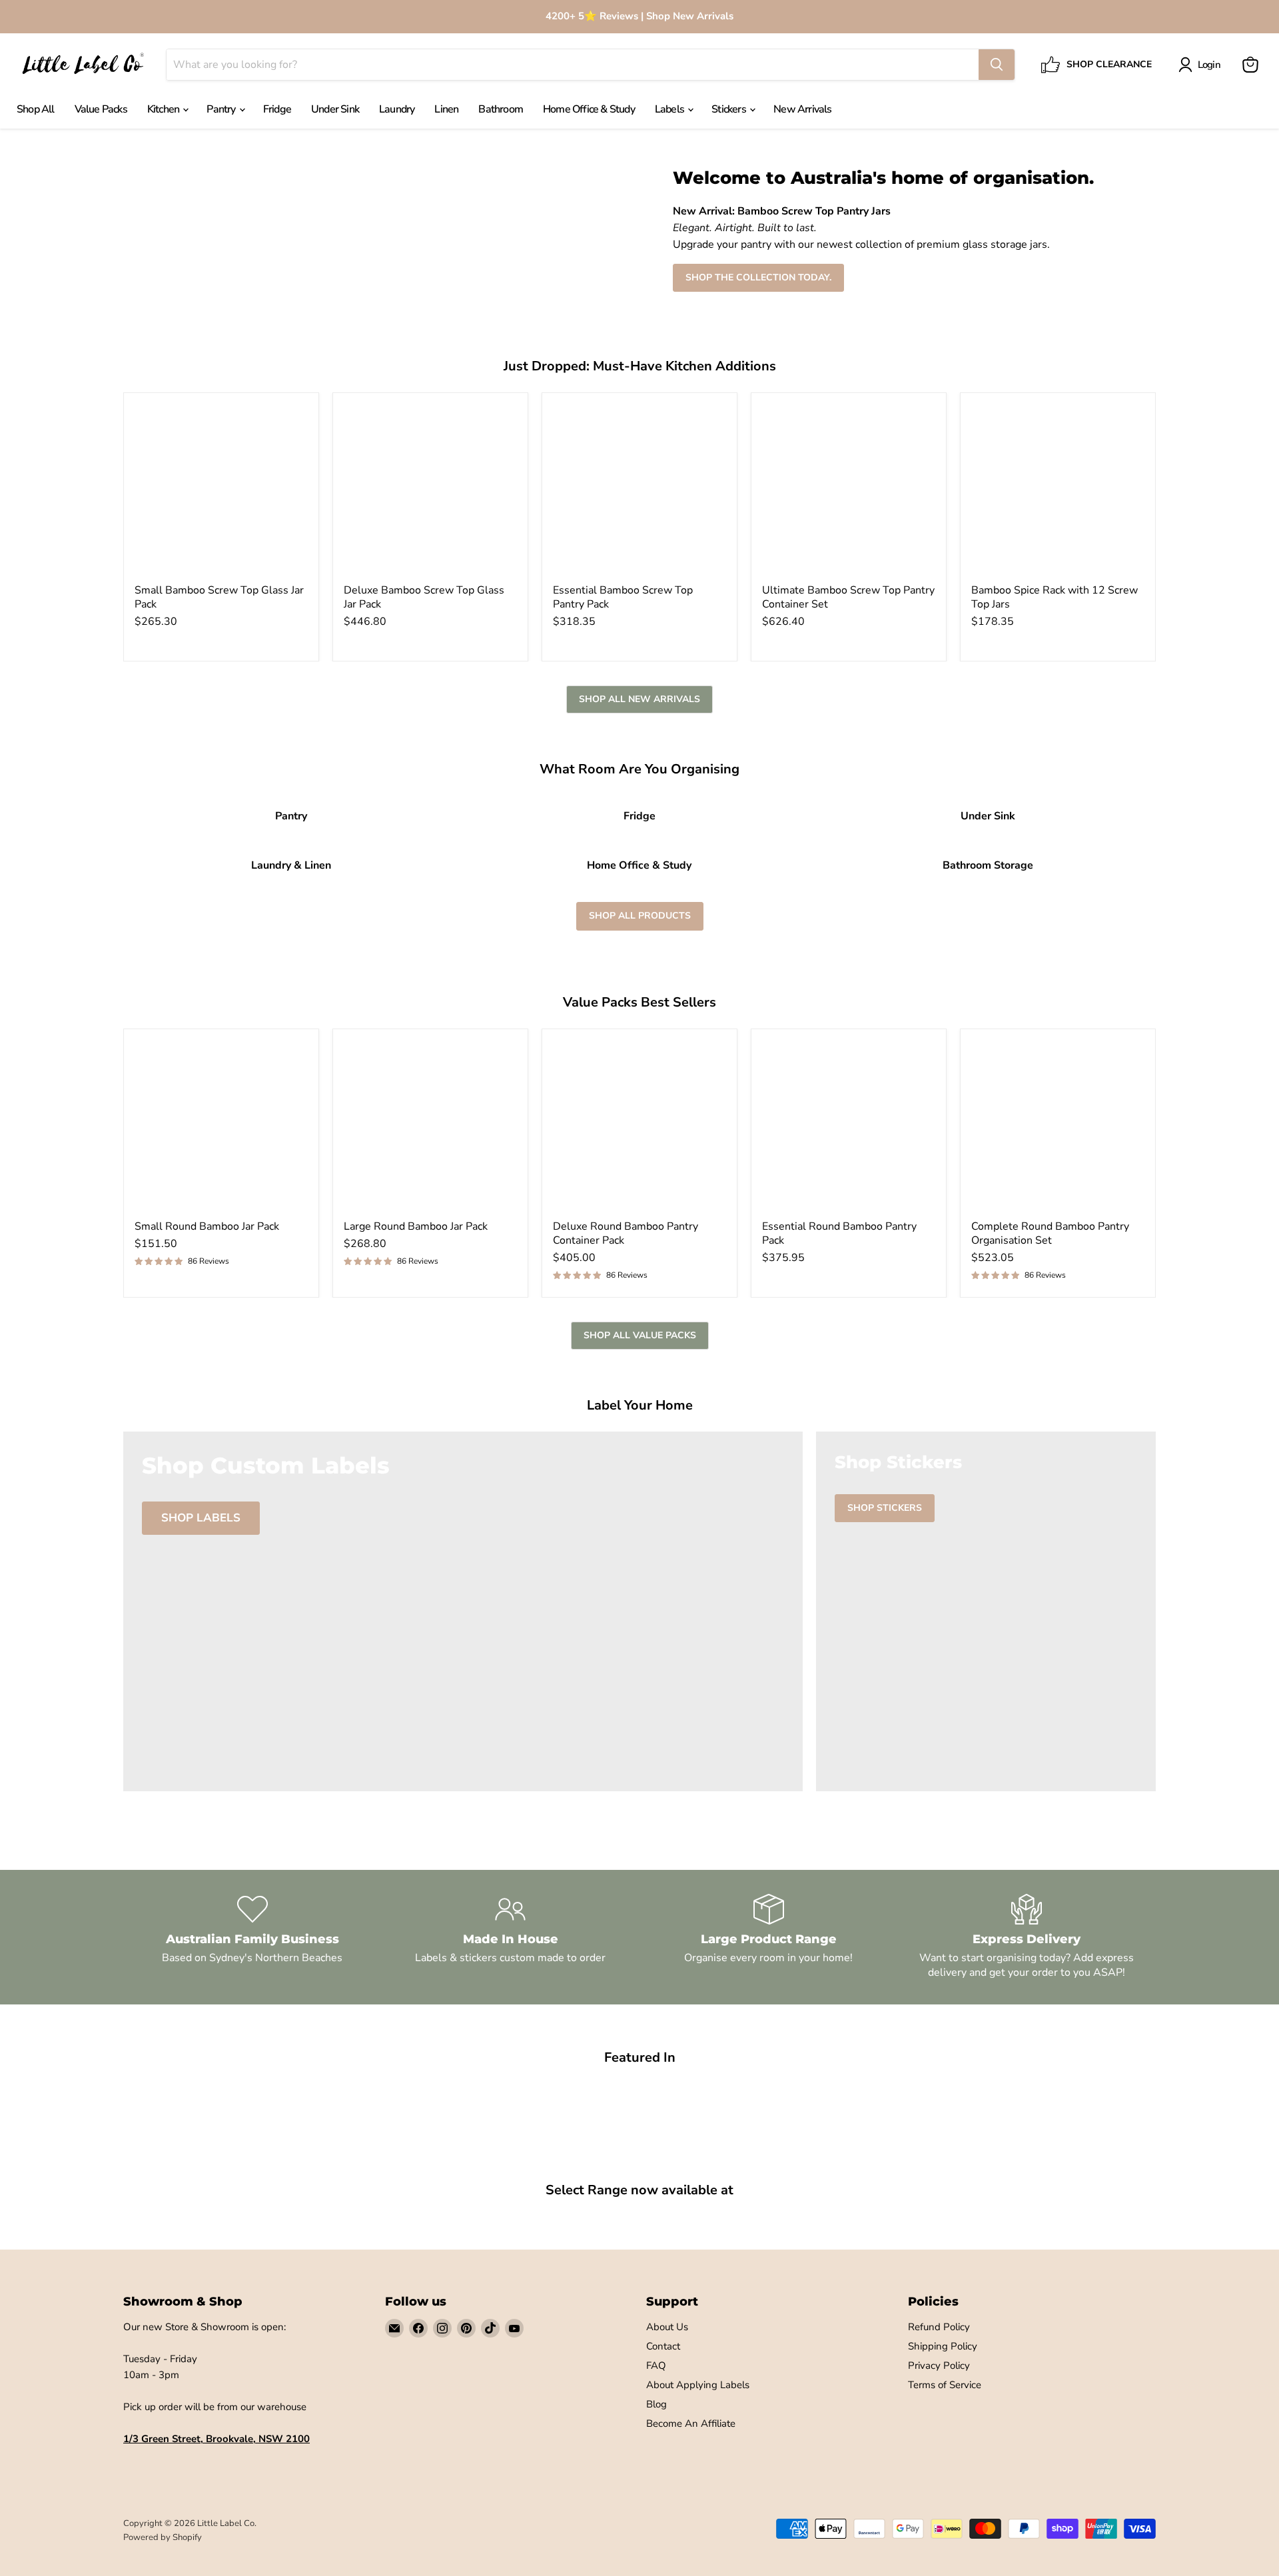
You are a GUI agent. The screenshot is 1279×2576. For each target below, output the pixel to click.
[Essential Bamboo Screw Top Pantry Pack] (639, 490)
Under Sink (335, 109)
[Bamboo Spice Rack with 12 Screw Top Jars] (1058, 490)
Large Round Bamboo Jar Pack (416, 1226)
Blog (656, 2404)
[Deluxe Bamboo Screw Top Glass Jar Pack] (430, 490)
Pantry (222, 109)
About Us (667, 2327)
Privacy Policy (939, 2365)
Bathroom (501, 109)
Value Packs (101, 109)
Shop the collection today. (758, 277)
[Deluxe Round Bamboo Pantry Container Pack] (639, 1126)
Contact (663, 2346)
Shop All (36, 109)
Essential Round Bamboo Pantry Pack (839, 1233)
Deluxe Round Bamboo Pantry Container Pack (626, 1233)
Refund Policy (939, 2327)
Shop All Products (640, 916)
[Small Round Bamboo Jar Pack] (221, 1126)
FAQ (656, 2365)
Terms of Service (945, 2385)
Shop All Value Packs (640, 1335)
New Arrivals (802, 109)
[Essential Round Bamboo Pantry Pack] (849, 1126)
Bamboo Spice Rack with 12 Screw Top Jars (1055, 597)
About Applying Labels (698, 2385)
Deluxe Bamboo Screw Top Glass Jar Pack (424, 597)
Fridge (277, 109)
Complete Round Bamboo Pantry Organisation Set (1050, 1233)
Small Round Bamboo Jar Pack (207, 1226)
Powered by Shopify (163, 2537)
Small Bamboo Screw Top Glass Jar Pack (219, 597)
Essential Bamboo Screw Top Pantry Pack (623, 597)
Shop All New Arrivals (639, 699)
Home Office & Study (589, 109)
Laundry (397, 109)
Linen (446, 109)
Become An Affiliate (691, 2423)
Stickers (730, 109)
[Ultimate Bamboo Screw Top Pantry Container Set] (849, 490)
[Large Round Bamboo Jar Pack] (430, 1126)
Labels (670, 109)
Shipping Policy (943, 2346)
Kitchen (165, 109)
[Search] (997, 65)
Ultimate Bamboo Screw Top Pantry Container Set (848, 597)
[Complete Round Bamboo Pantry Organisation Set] (1058, 1126)
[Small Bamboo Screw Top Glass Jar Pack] (221, 490)
